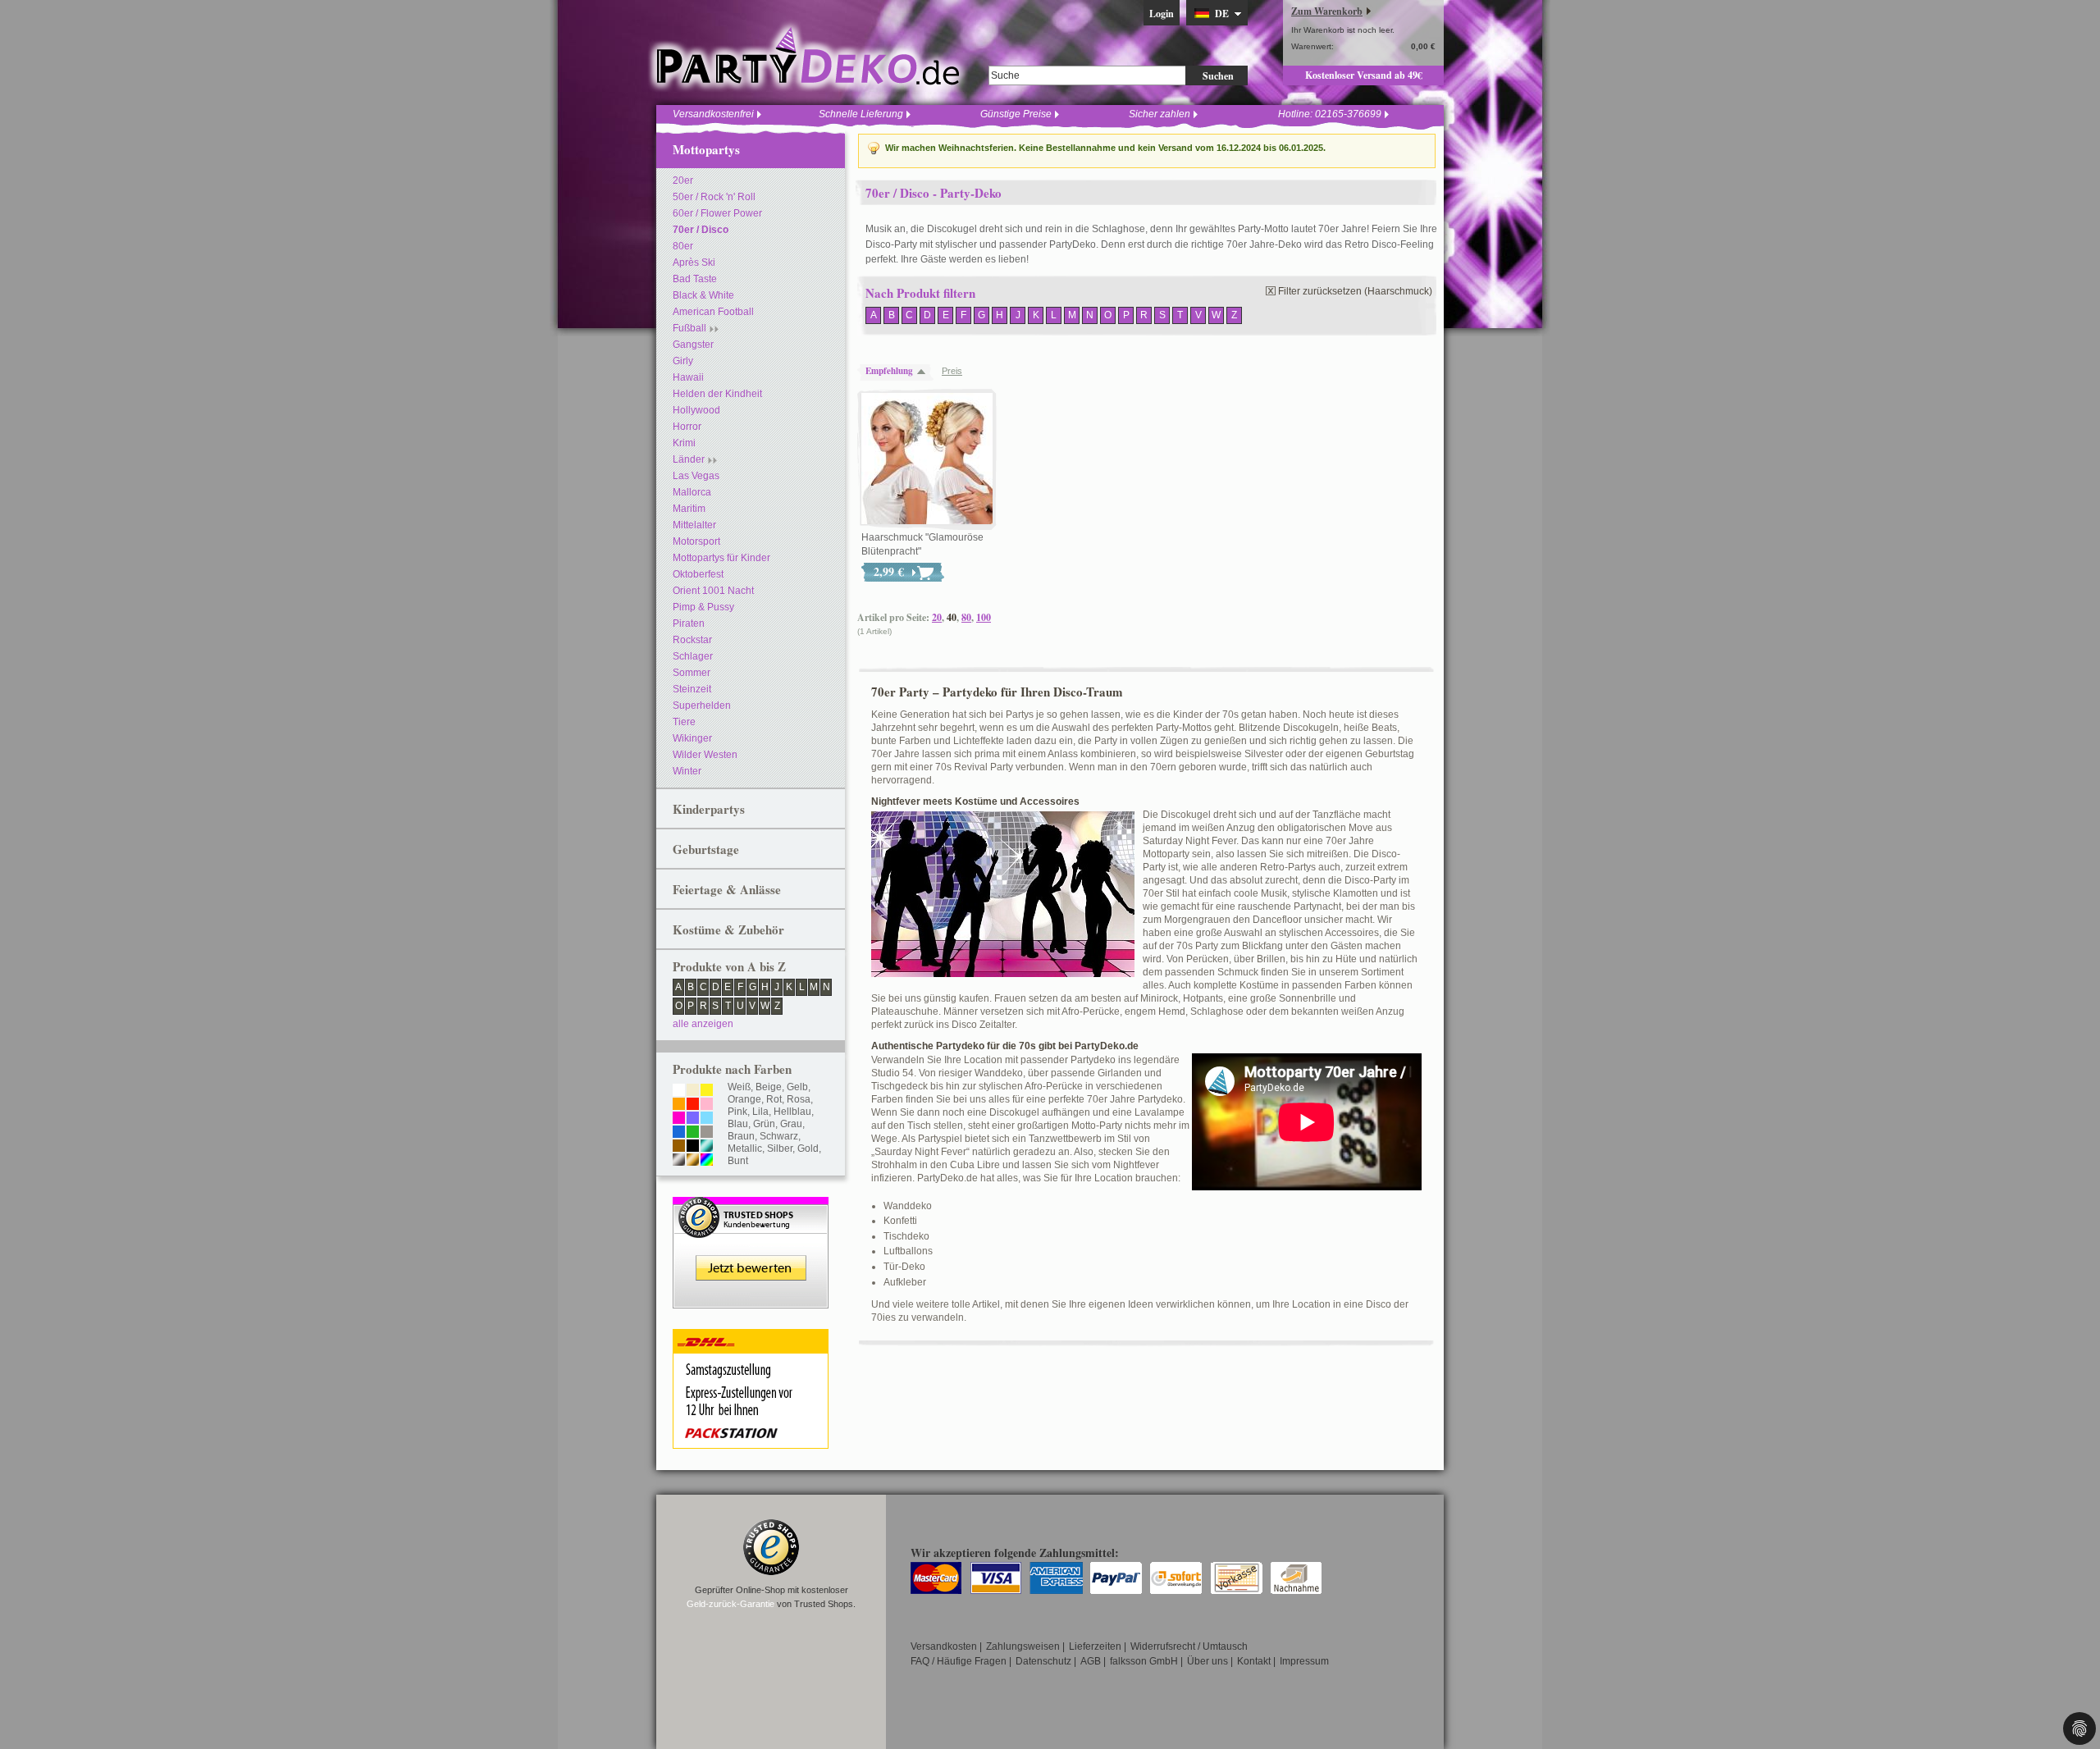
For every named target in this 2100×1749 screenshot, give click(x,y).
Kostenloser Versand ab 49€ (1364, 75)
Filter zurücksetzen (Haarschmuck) (1355, 291)
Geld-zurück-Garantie (730, 1604)
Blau (738, 1124)
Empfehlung (889, 371)
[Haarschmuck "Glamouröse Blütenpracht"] (927, 459)
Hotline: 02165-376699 (1330, 114)
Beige (769, 1087)
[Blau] (679, 1133)
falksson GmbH (1144, 1661)
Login (1162, 14)
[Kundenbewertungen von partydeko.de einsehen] (751, 1204)
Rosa (799, 1099)
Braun (741, 1136)
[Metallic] (707, 1147)
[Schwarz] (693, 1147)
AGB (1091, 1661)
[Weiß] (679, 1091)
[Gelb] (707, 1091)
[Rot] (693, 1105)
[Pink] (679, 1119)
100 (984, 617)
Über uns (1207, 1661)
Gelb (797, 1087)
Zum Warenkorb (1327, 11)
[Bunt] (707, 1161)
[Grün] (693, 1133)
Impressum (1304, 1661)
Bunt (738, 1161)
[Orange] (679, 1105)
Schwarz (779, 1136)
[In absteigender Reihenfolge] (925, 371)
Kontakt (1254, 1661)
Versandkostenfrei (713, 114)
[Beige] (693, 1091)
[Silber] (679, 1161)
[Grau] (707, 1133)
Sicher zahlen (1160, 114)
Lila (760, 1112)
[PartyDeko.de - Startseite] (808, 57)
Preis (952, 371)
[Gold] (693, 1161)
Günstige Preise (1016, 114)
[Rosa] (707, 1105)
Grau (791, 1124)
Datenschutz (1043, 1661)
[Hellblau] (707, 1119)
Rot (774, 1099)
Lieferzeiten (1095, 1646)
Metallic (745, 1148)
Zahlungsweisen (1023, 1646)
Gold (808, 1148)
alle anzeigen (703, 1024)
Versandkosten (944, 1646)
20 (937, 617)
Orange (744, 1099)
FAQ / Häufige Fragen (959, 1661)
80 (966, 617)
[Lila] (693, 1119)
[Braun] (679, 1147)
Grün (764, 1124)
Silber (780, 1148)
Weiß (739, 1087)
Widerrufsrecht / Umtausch (1189, 1646)
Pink (737, 1112)
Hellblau (792, 1112)
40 (952, 617)
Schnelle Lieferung (861, 114)
